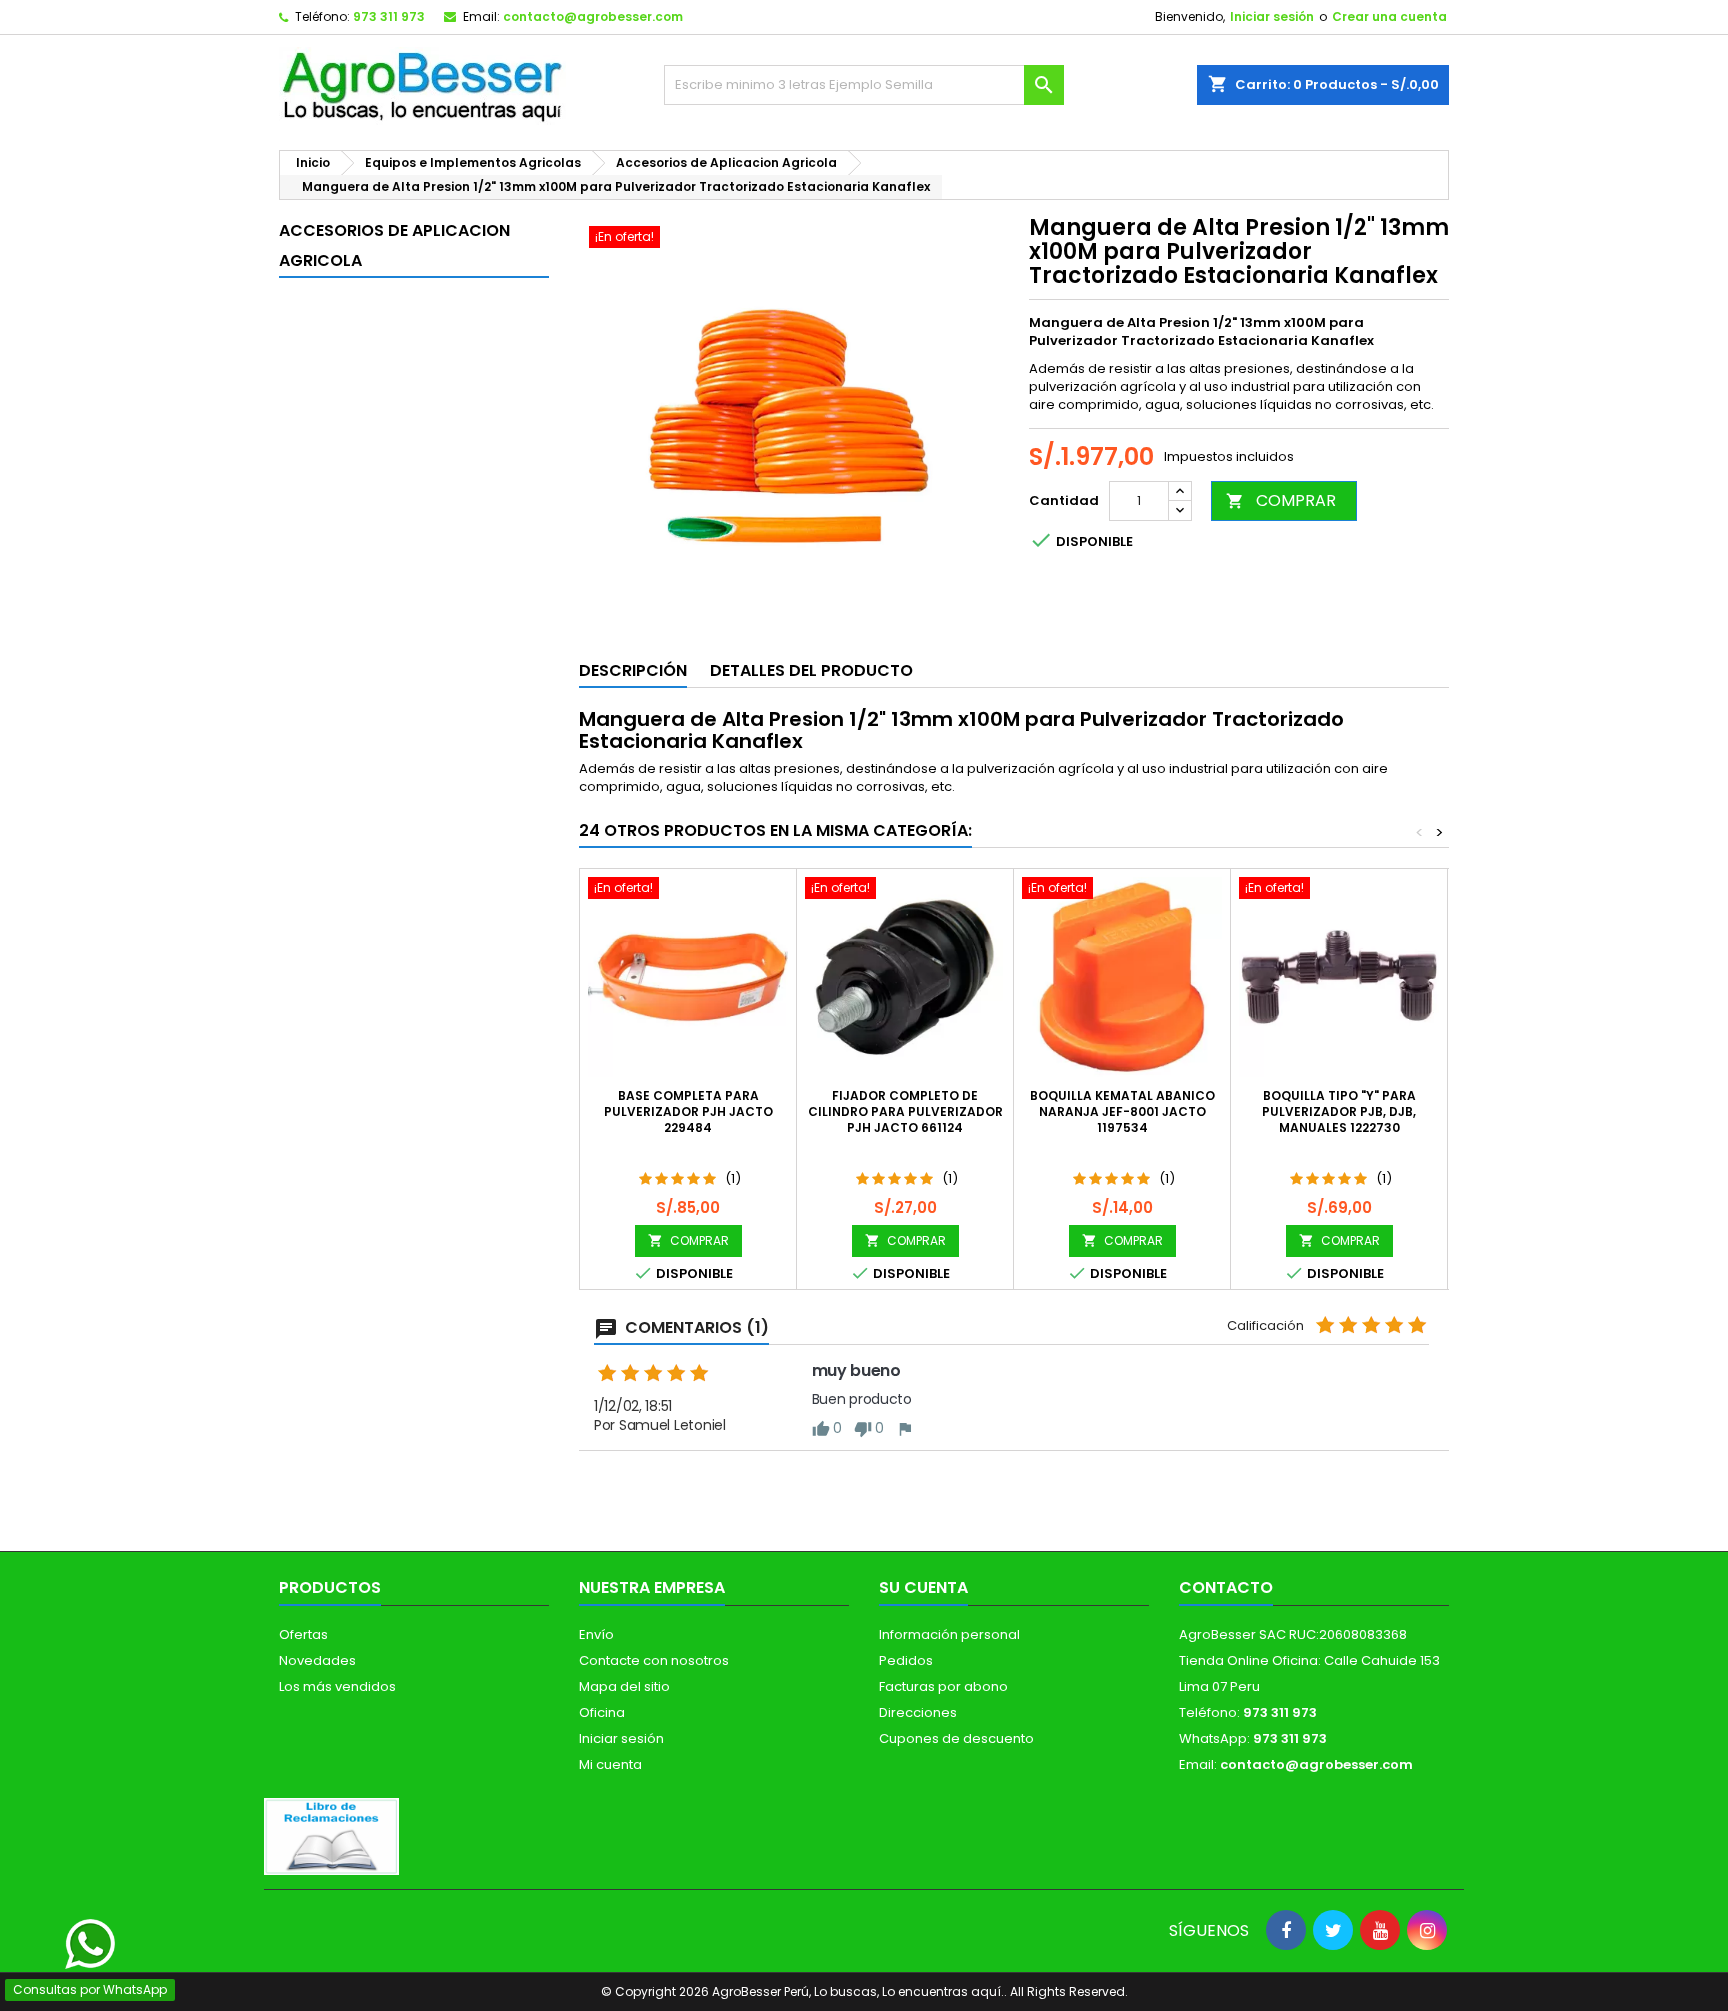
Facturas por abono (943, 1686)
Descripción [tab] (633, 670)
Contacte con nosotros (654, 1660)
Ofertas (303, 1634)
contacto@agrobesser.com (593, 16)
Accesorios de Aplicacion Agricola (394, 245)
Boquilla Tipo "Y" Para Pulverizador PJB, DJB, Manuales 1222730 (1339, 1111)
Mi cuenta (610, 1764)
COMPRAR (1281, 500)
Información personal (949, 1634)
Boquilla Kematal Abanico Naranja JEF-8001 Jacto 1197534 (1122, 1111)
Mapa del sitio (624, 1686)
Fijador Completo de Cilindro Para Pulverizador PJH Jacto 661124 (905, 1111)
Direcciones (918, 1712)
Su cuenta (923, 1587)
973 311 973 (389, 16)
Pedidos (906, 1660)
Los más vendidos (337, 1686)
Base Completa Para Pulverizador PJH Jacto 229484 (688, 1111)
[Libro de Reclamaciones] (331, 1835)
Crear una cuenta (1389, 16)
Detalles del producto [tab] (811, 670)
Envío (596, 1634)
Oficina (602, 1712)
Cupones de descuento (956, 1738)
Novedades (317, 1660)
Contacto (1226, 1587)
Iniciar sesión (1272, 16)
